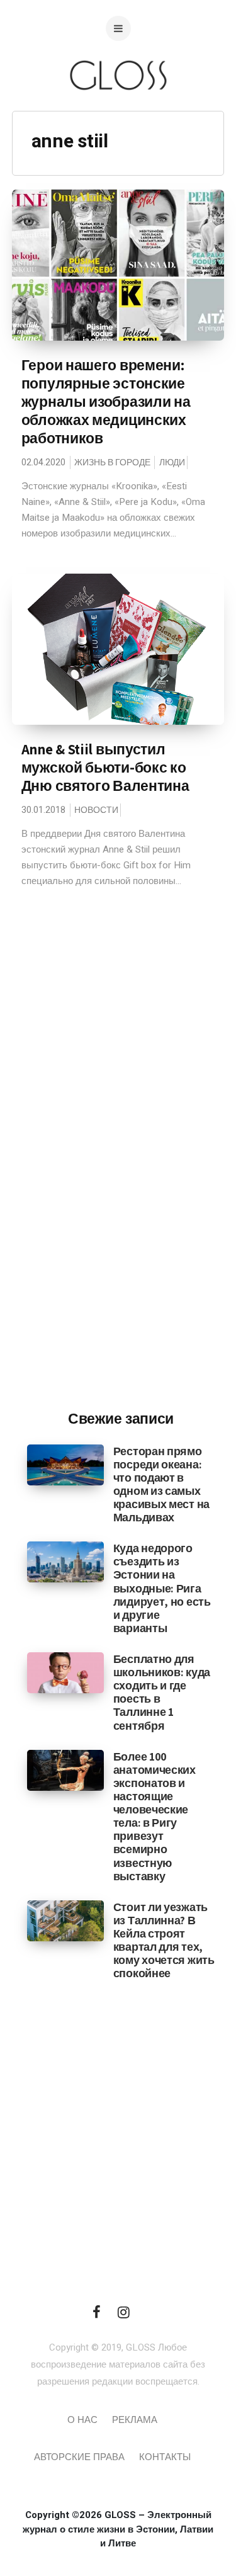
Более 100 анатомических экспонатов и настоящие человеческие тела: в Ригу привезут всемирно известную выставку (155, 1816)
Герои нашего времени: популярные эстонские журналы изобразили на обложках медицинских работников (106, 402)
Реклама (135, 2420)
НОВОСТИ (96, 810)
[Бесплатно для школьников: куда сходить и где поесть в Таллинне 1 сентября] (65, 1672)
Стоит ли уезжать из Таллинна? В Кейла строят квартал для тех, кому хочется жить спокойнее (164, 1940)
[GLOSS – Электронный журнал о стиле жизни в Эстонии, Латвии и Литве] (118, 115)
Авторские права (79, 2457)
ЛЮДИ (172, 462)
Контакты (165, 2457)
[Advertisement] (121, 1193)
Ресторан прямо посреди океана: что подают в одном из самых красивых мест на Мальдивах (161, 1484)
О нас (82, 2420)
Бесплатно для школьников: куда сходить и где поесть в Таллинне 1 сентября (162, 1692)
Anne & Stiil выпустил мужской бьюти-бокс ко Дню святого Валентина (105, 768)
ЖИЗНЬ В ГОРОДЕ (112, 462)
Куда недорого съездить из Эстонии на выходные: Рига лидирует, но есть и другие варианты (162, 1588)
